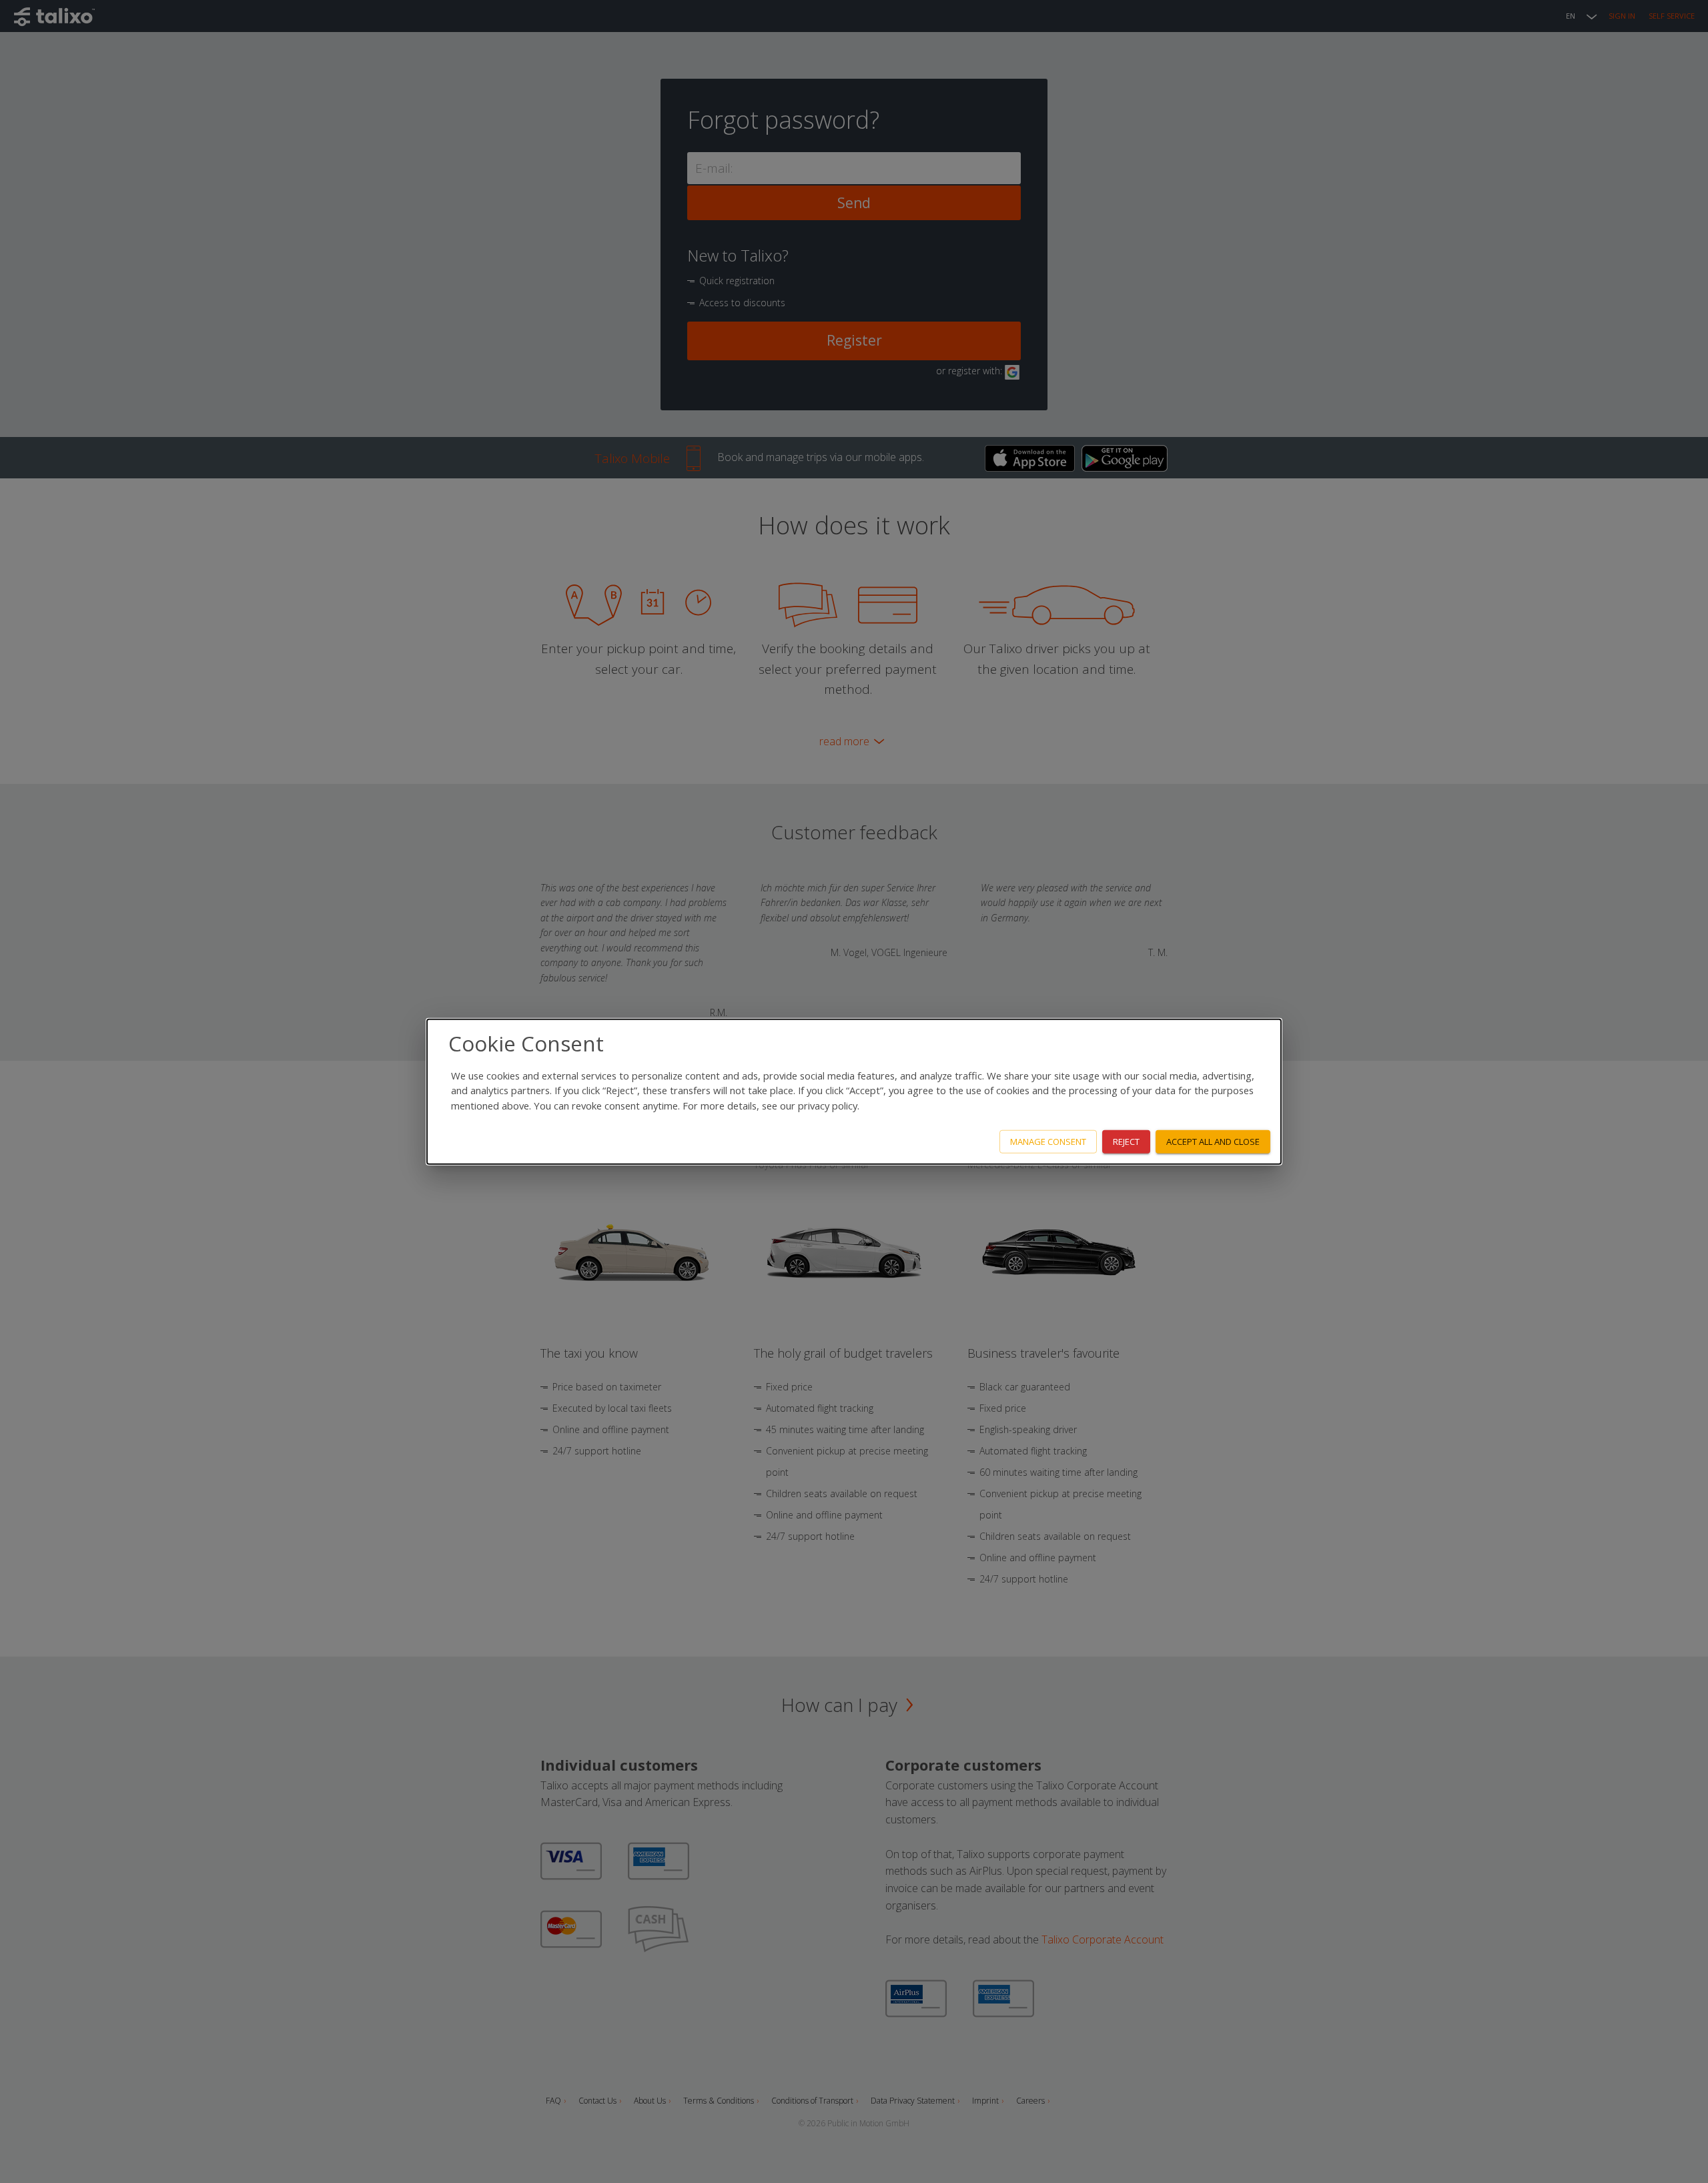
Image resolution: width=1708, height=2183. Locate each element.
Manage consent (1048, 1142)
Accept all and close (1213, 1142)
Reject (1126, 1142)
